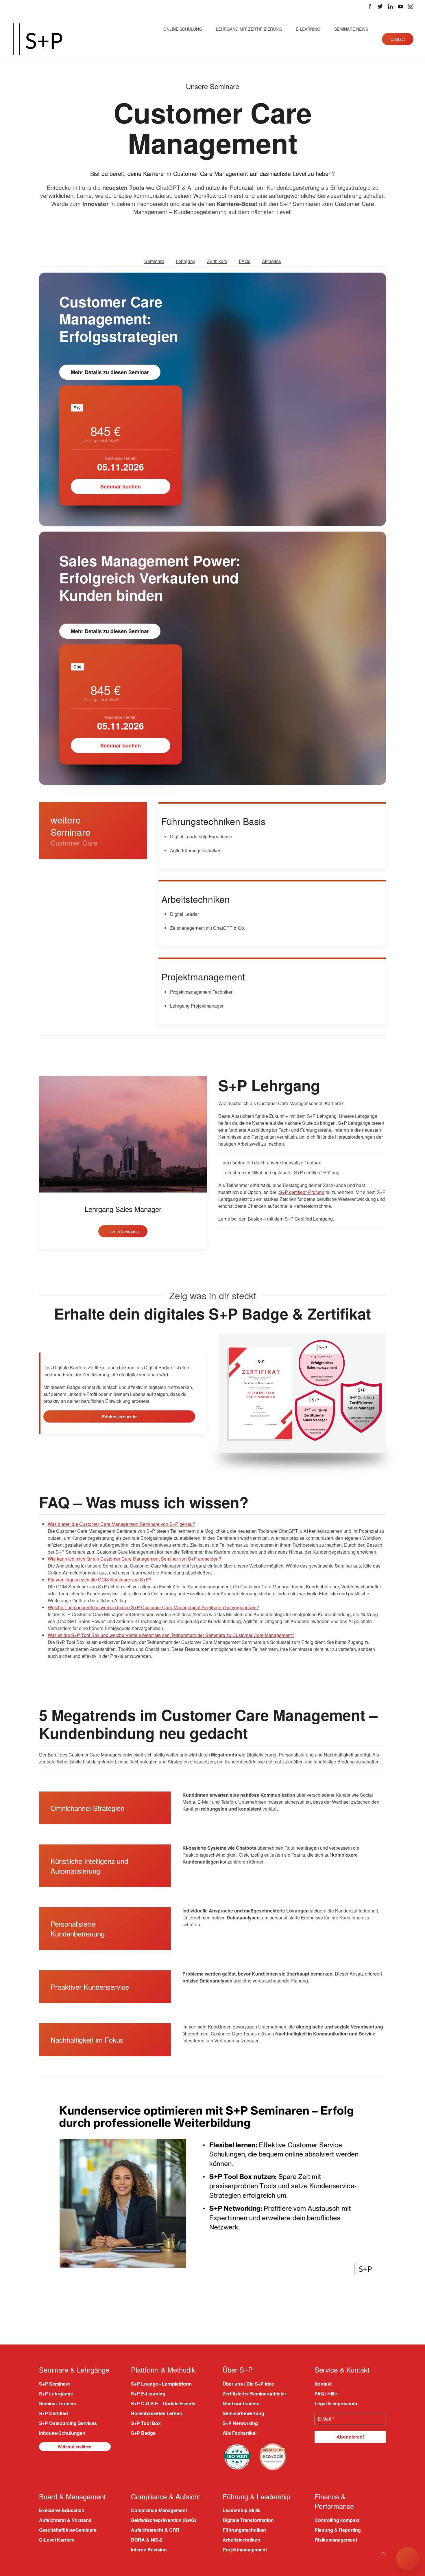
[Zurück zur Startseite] (38, 39)
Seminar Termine (58, 2403)
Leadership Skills (242, 2510)
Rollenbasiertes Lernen (157, 2413)
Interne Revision (149, 2550)
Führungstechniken (244, 2530)
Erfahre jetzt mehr (119, 1416)
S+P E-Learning (148, 2393)
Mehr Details (110, 372)
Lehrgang (186, 261)
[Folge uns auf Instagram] (411, 6)
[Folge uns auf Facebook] (370, 6)
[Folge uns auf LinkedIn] (390, 6)
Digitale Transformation (248, 2520)
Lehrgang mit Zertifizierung (249, 29)
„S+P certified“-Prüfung (301, 1192)
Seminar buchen (121, 486)
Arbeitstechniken (241, 2540)
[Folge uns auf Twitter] (380, 6)
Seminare (154, 261)
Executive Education (62, 2510)
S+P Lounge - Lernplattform (161, 2383)
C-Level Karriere (57, 2540)
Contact (398, 39)
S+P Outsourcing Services (68, 2423)
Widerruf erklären (75, 2446)
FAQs (245, 261)
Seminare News (351, 29)
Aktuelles (271, 261)
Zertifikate (217, 261)
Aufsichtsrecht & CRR (155, 2530)
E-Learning (308, 29)
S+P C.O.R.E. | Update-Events (163, 2403)
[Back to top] (383, 2553)
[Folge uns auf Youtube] (400, 6)
